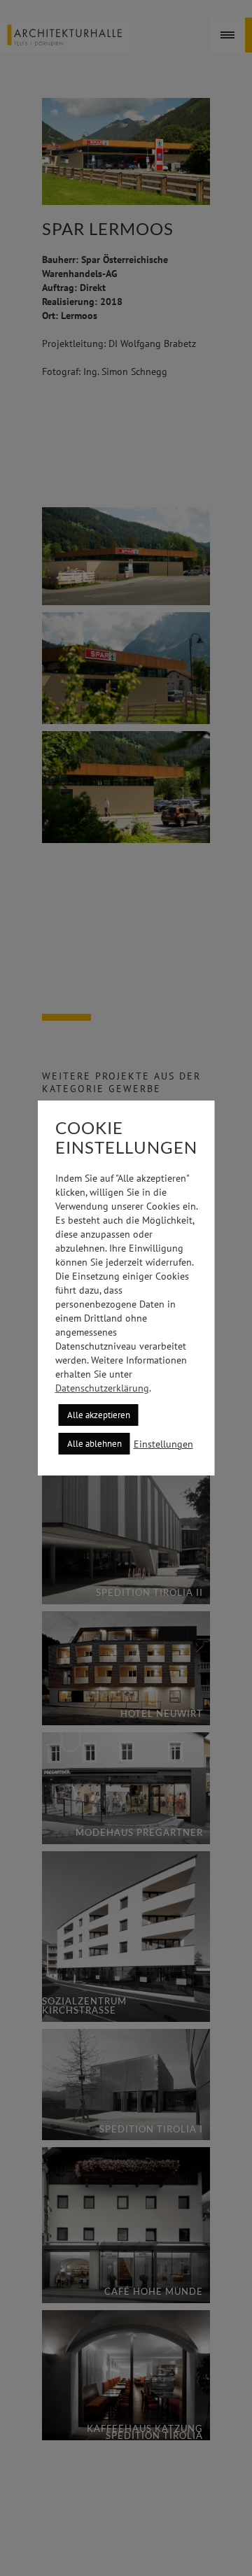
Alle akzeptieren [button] (99, 1415)
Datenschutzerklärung (102, 1388)
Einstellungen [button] (163, 1444)
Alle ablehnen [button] (94, 1444)
